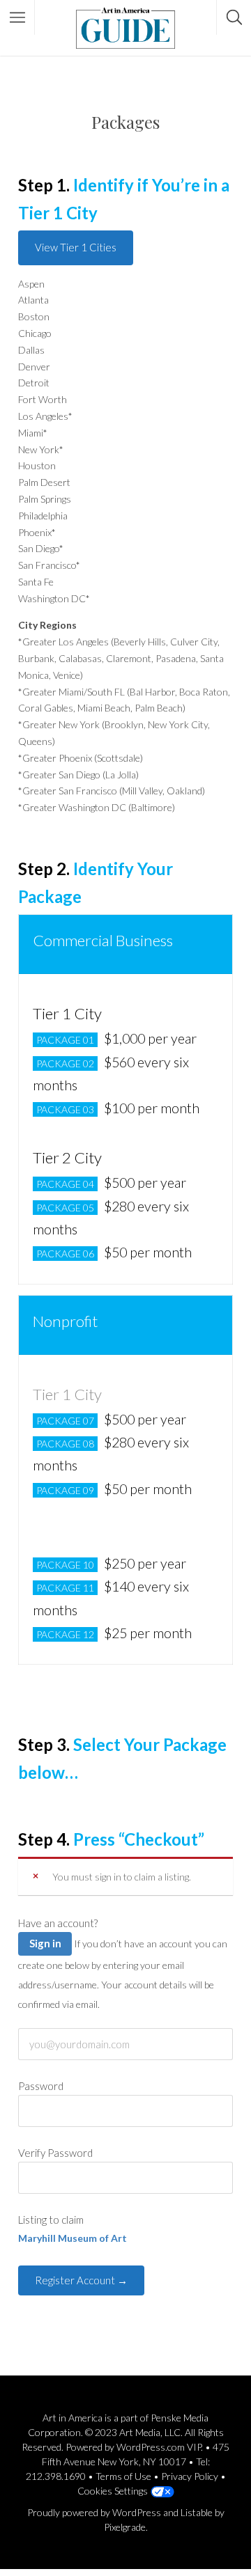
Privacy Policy (190, 2476)
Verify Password (55, 2153)
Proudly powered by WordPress (94, 2512)
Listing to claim (51, 2220)
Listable (197, 2512)
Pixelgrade (125, 2527)
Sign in (45, 1943)
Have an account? (58, 1923)
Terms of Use (123, 2476)
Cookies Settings (113, 2491)
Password (41, 2086)
